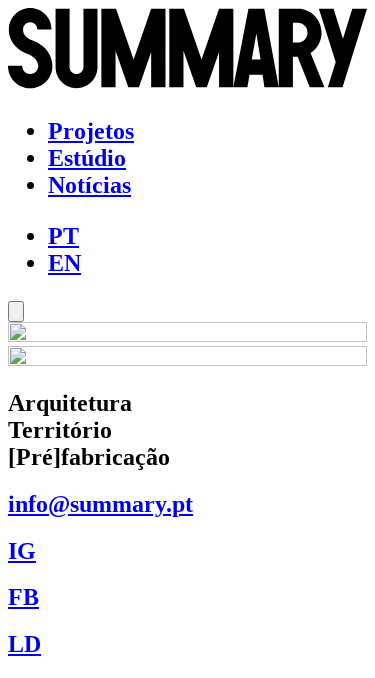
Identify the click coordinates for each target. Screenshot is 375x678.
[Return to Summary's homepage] (187, 84)
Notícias (89, 185)
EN (64, 263)
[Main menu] (16, 311)
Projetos (91, 131)
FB (23, 597)
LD (24, 644)
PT (63, 236)
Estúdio (87, 158)
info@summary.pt (100, 504)
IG (22, 551)
